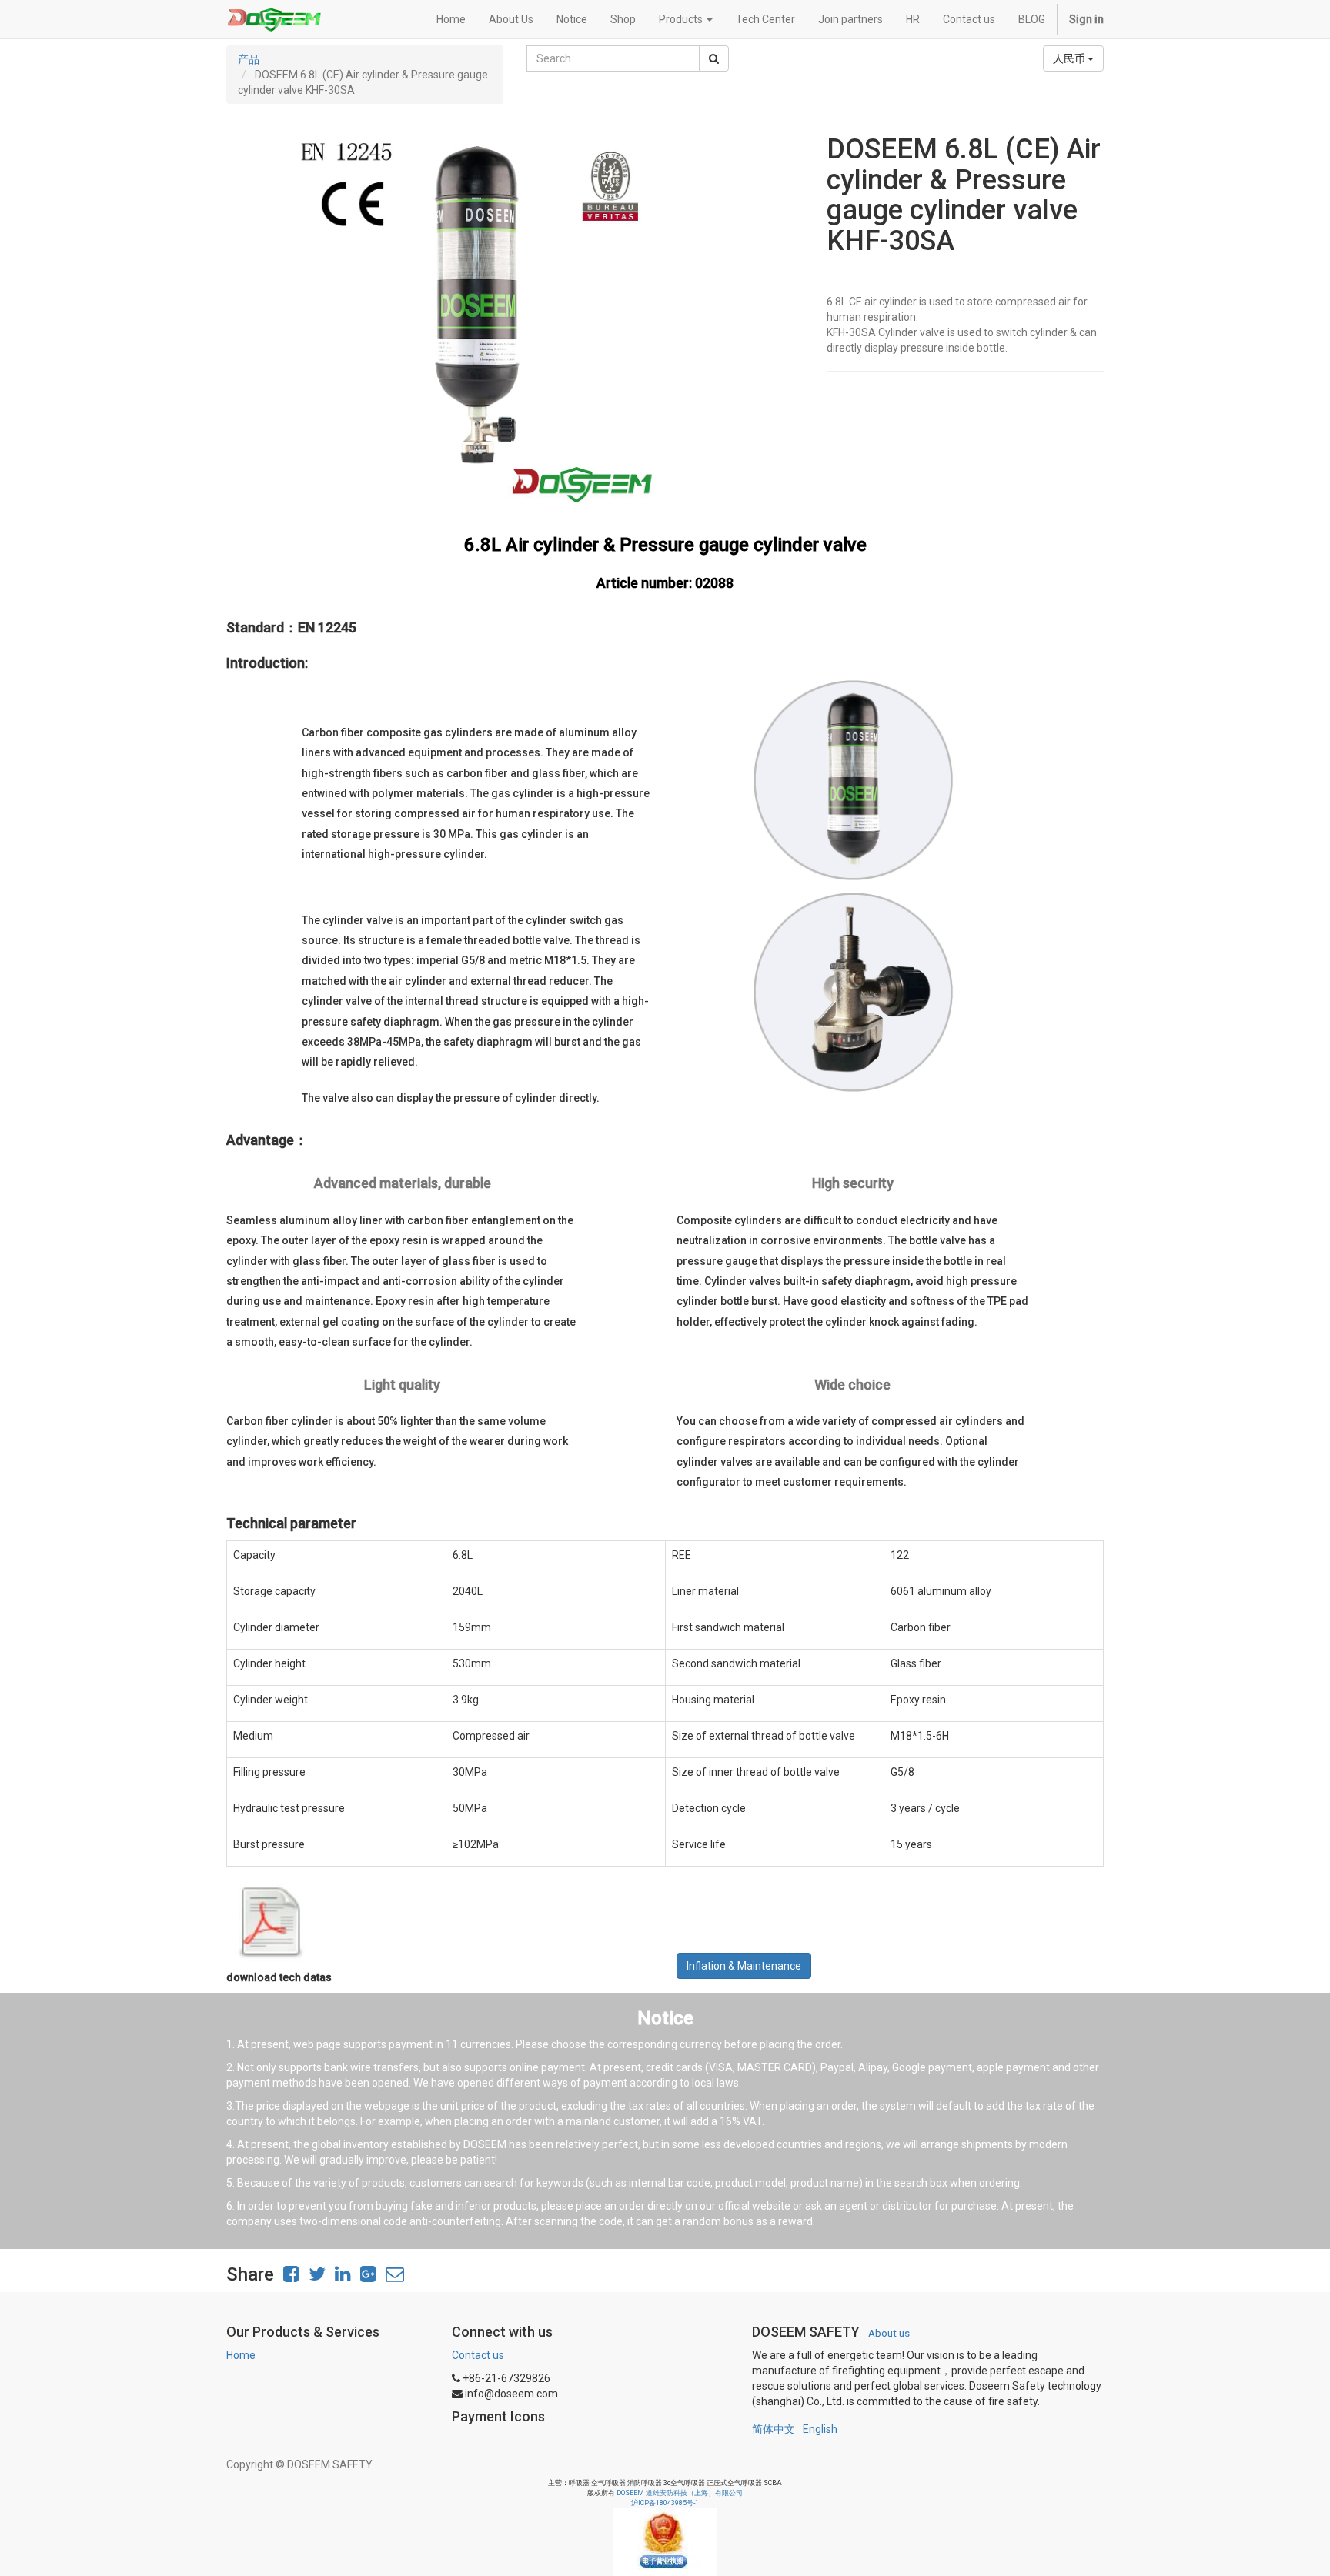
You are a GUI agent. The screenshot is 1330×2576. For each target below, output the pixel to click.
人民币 (1070, 58)
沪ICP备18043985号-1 (665, 2503)
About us (889, 2333)
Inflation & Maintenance (744, 1966)
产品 (249, 59)
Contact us (478, 2355)
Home (241, 2355)
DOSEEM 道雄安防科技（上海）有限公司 (680, 2493)
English (820, 2429)
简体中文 (774, 2429)
